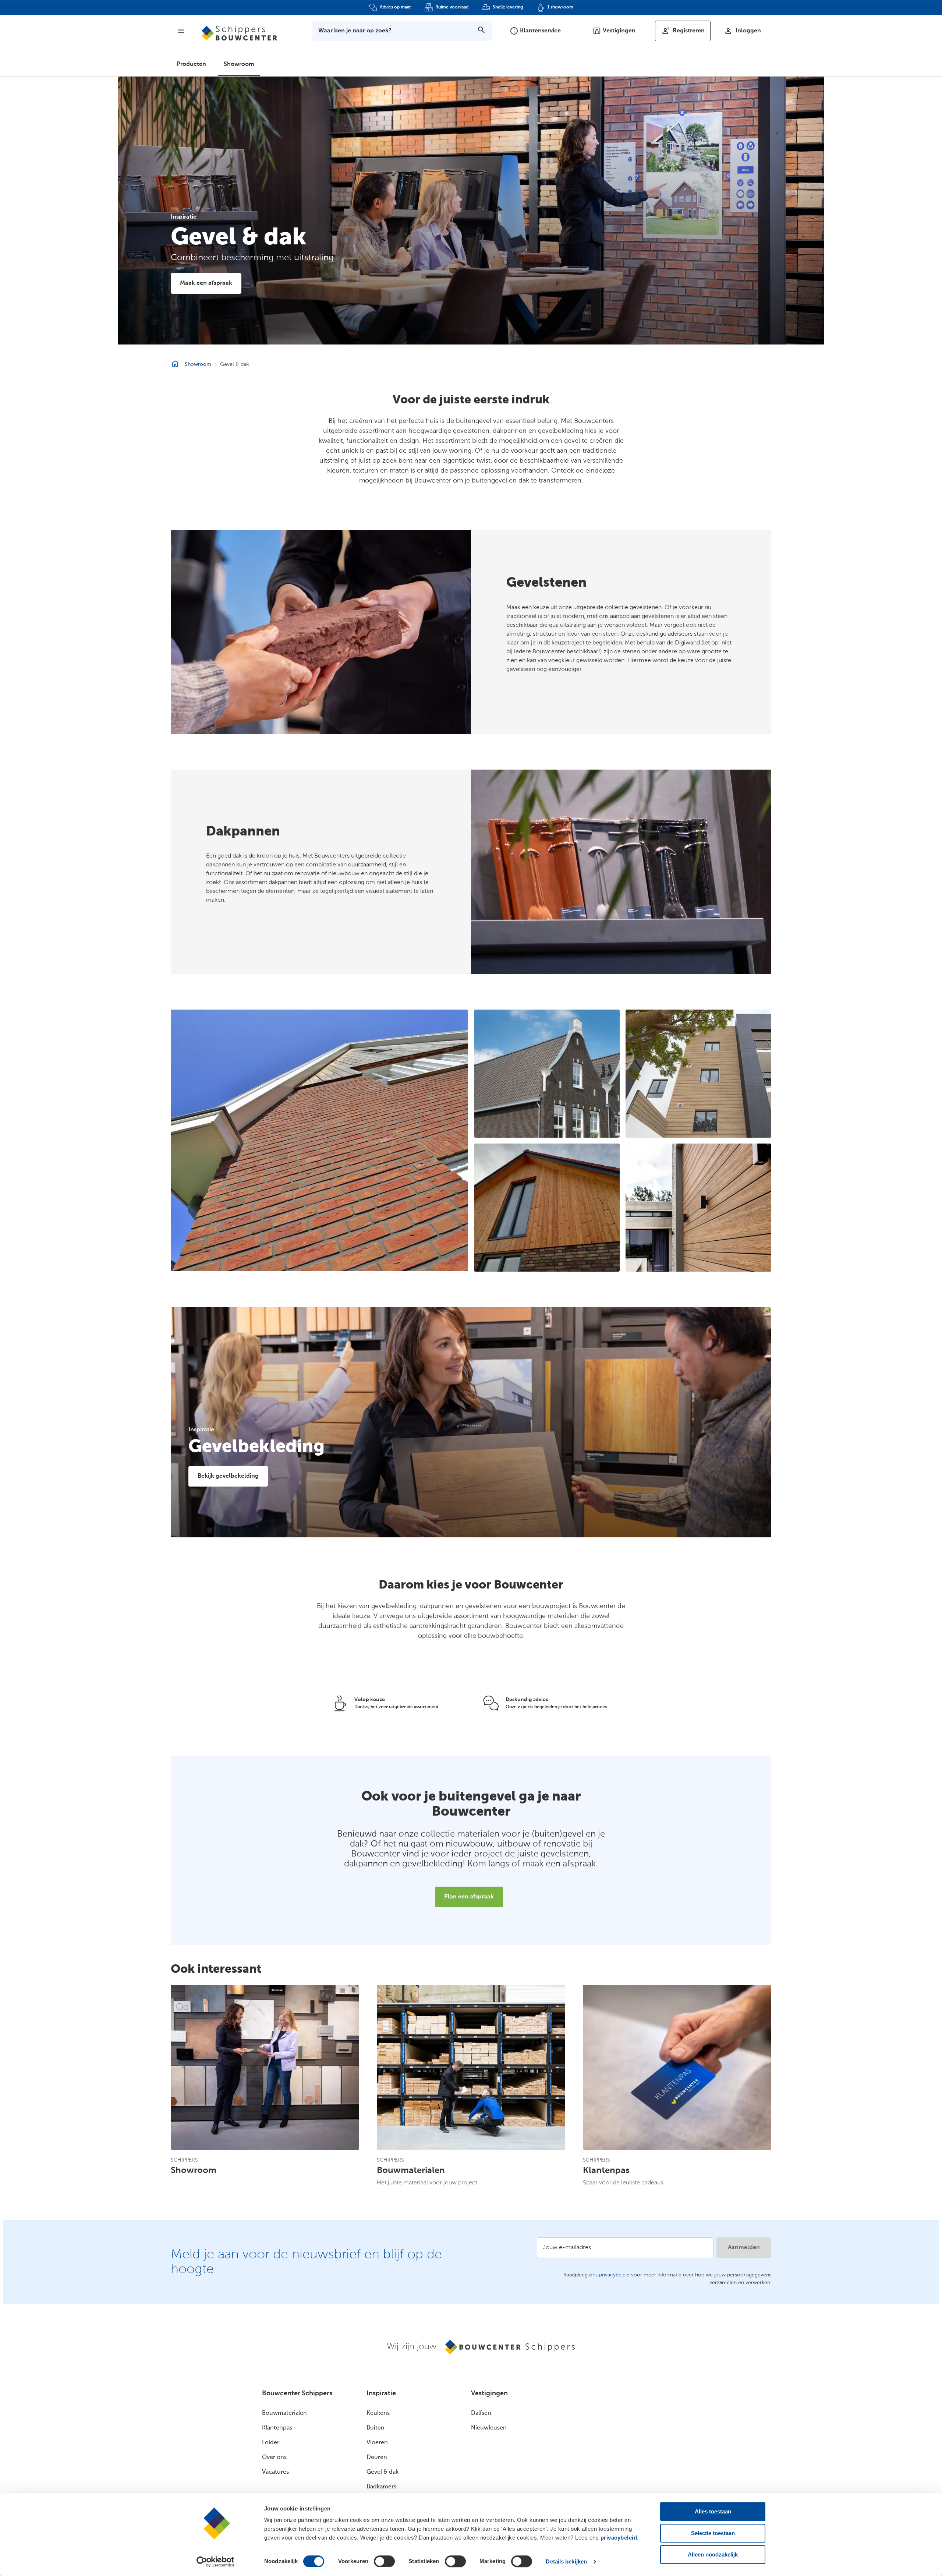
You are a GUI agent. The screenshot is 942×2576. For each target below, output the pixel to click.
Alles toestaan (713, 2511)
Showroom (239, 64)
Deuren (377, 2457)
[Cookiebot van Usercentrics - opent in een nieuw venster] (215, 2562)
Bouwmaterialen (284, 2413)
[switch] (384, 2561)
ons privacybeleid (609, 2275)
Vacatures (275, 2472)
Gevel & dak (383, 2472)
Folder (271, 2443)
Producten (191, 64)
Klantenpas (277, 2428)
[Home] (239, 33)
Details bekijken (566, 2561)
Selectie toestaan (713, 2533)
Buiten (376, 2428)
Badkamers (381, 2487)
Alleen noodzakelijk (713, 2554)
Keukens (378, 2413)
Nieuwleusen (489, 2428)
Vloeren (377, 2443)
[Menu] (181, 31)
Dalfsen (481, 2413)
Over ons (274, 2457)
